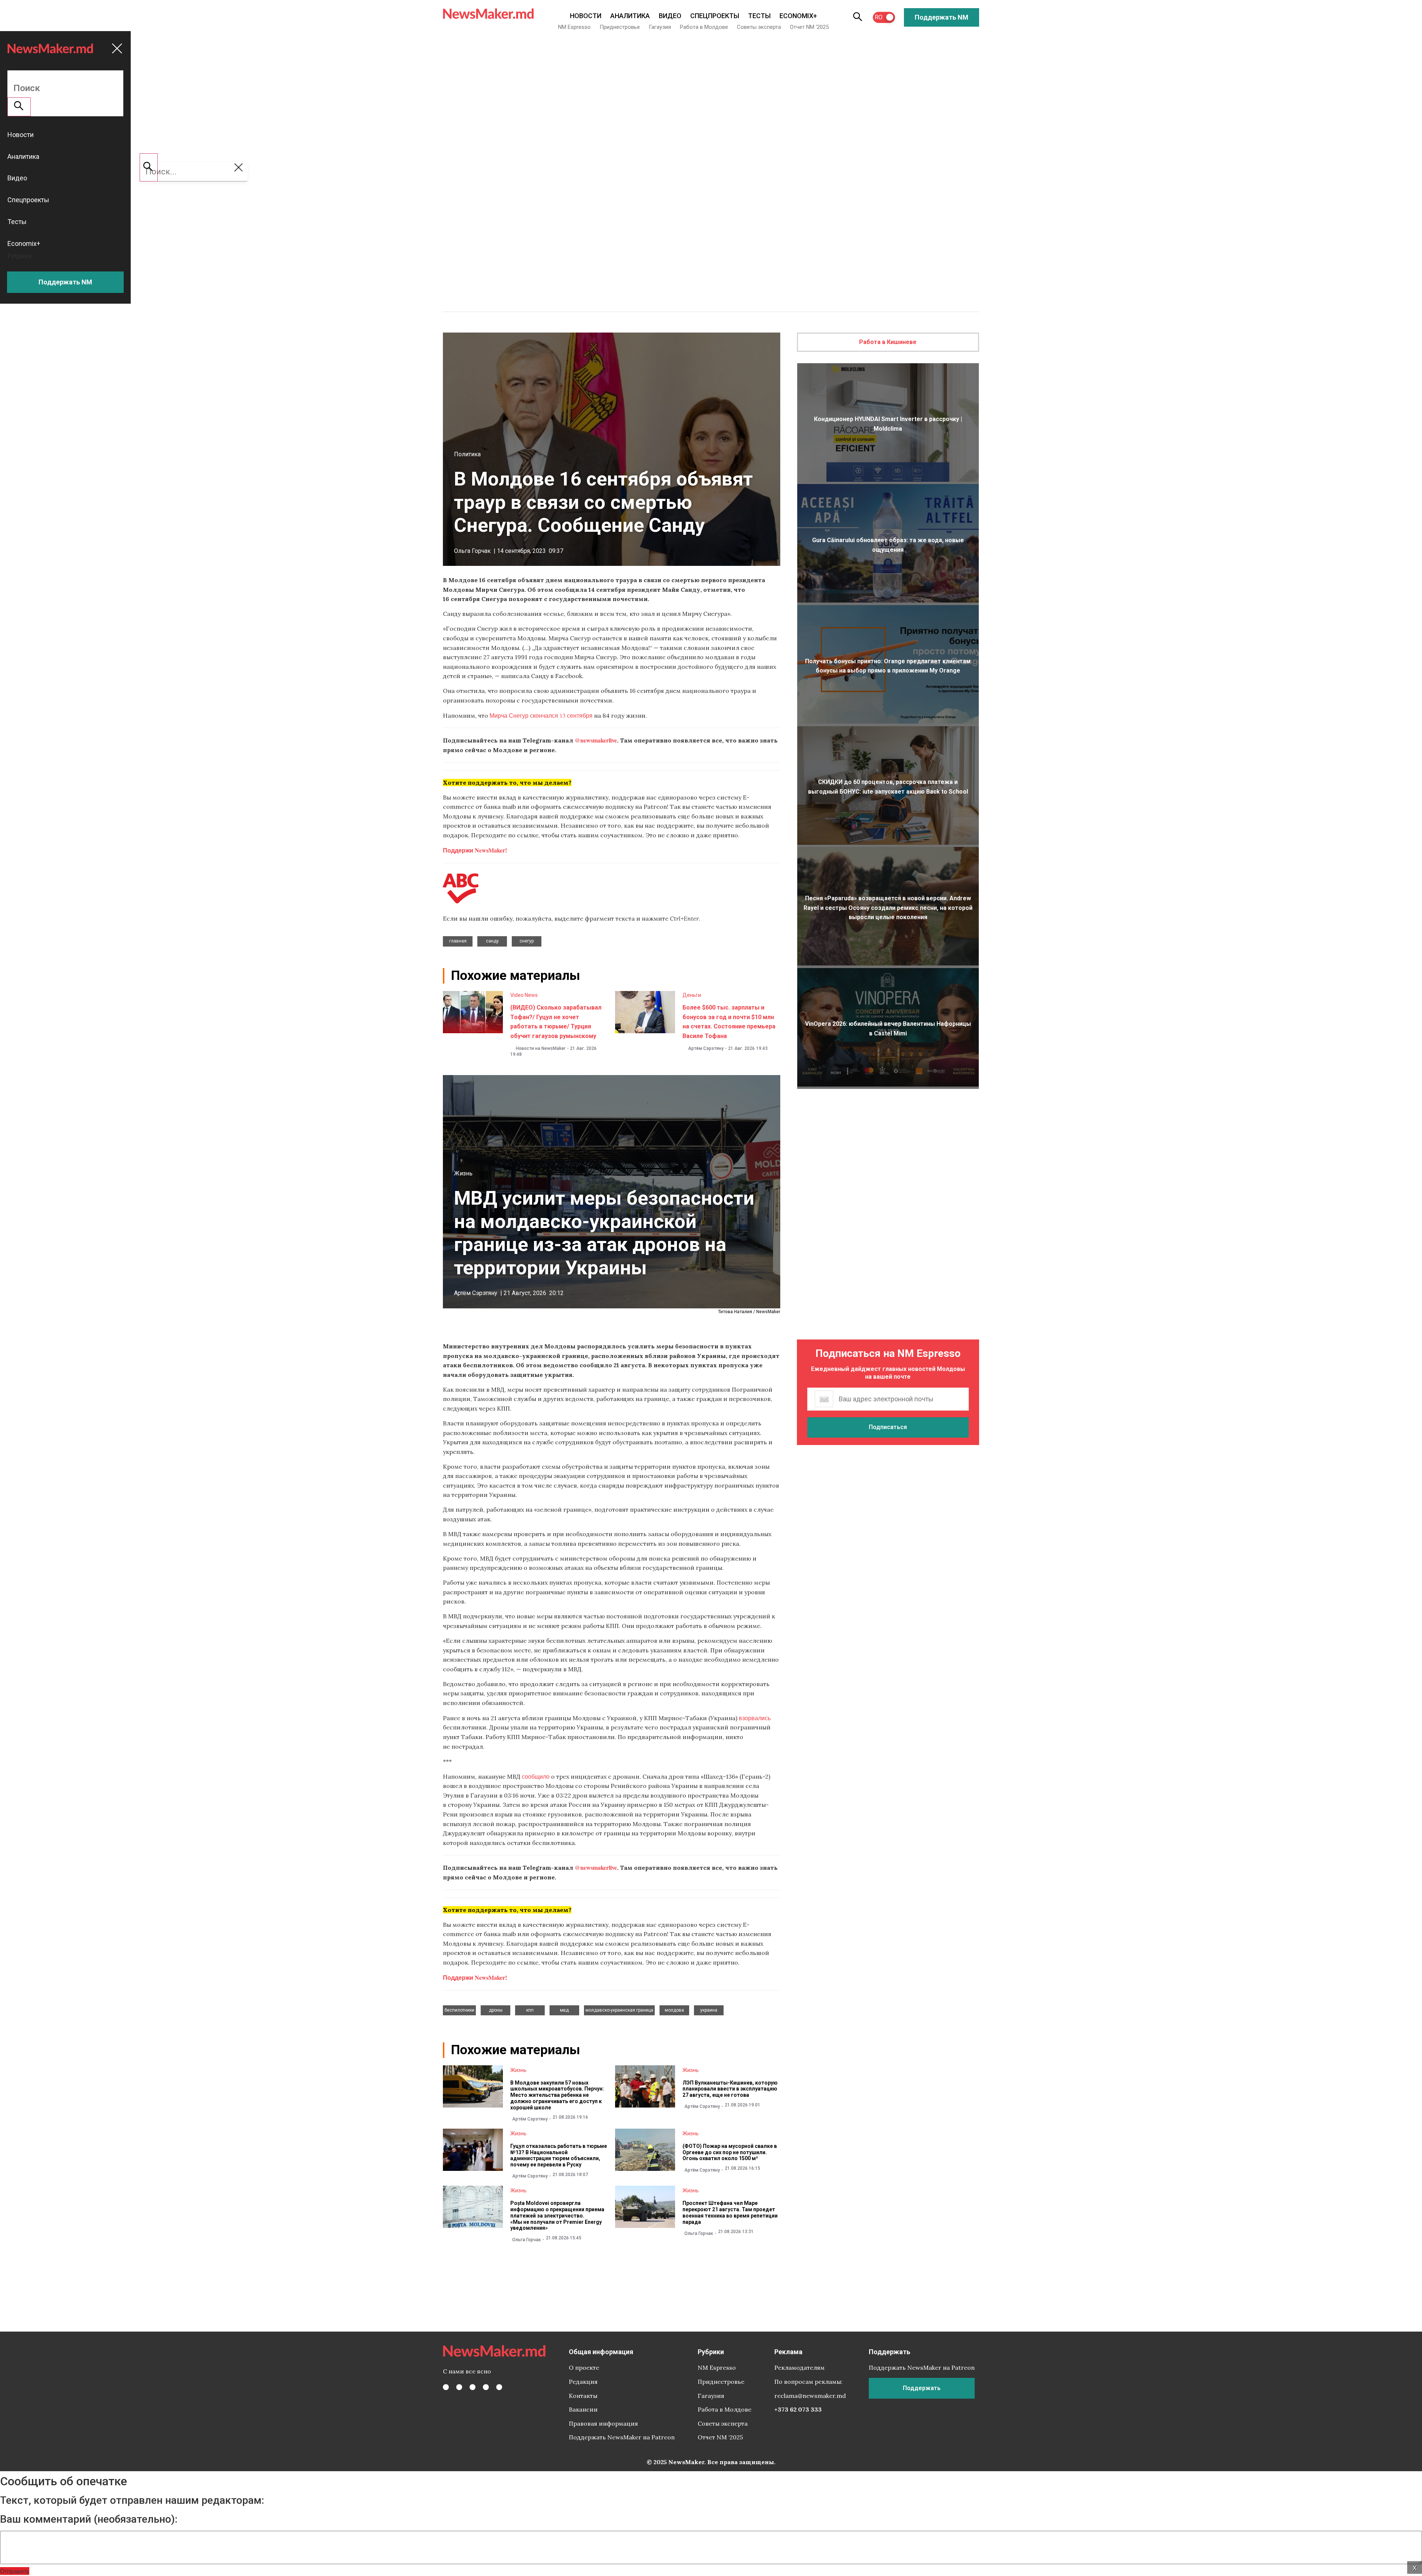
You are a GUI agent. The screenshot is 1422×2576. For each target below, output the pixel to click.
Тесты (759, 16)
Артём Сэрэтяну (706, 1048)
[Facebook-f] (446, 2387)
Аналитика (630, 16)
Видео (670, 16)
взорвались (755, 1718)
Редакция (583, 2382)
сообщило (536, 1776)
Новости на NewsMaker (541, 1048)
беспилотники (459, 2010)
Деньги (692, 995)
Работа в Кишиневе (888, 342)
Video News (524, 995)
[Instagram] (473, 2387)
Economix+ (798, 16)
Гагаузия (660, 27)
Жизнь (463, 1173)
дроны (496, 2010)
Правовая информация (603, 2423)
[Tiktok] (486, 2387)
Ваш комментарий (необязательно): (89, 2519)
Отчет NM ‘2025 (809, 27)
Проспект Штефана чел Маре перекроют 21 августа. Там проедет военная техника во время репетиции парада (730, 2212)
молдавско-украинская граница (619, 2010)
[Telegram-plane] (499, 2387)
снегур (527, 941)
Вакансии (583, 2409)
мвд (564, 2010)
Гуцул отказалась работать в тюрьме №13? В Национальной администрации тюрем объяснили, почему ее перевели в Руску (559, 2155)
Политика (467, 454)
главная (458, 941)
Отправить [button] (15, 2571)
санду (492, 941)
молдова (674, 2010)
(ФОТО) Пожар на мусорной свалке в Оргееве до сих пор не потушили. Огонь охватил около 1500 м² (730, 2152)
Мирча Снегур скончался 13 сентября (541, 715)
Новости (586, 16)
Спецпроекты (715, 16)
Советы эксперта (759, 27)
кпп (530, 2010)
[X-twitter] (459, 2387)
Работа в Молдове (704, 27)
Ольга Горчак (472, 551)
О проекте (584, 2368)
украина (709, 2010)
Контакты (583, 2396)
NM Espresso (574, 27)
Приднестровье (620, 27)
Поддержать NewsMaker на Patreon (622, 2437)
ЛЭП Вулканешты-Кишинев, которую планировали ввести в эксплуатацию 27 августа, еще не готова (730, 2089)
